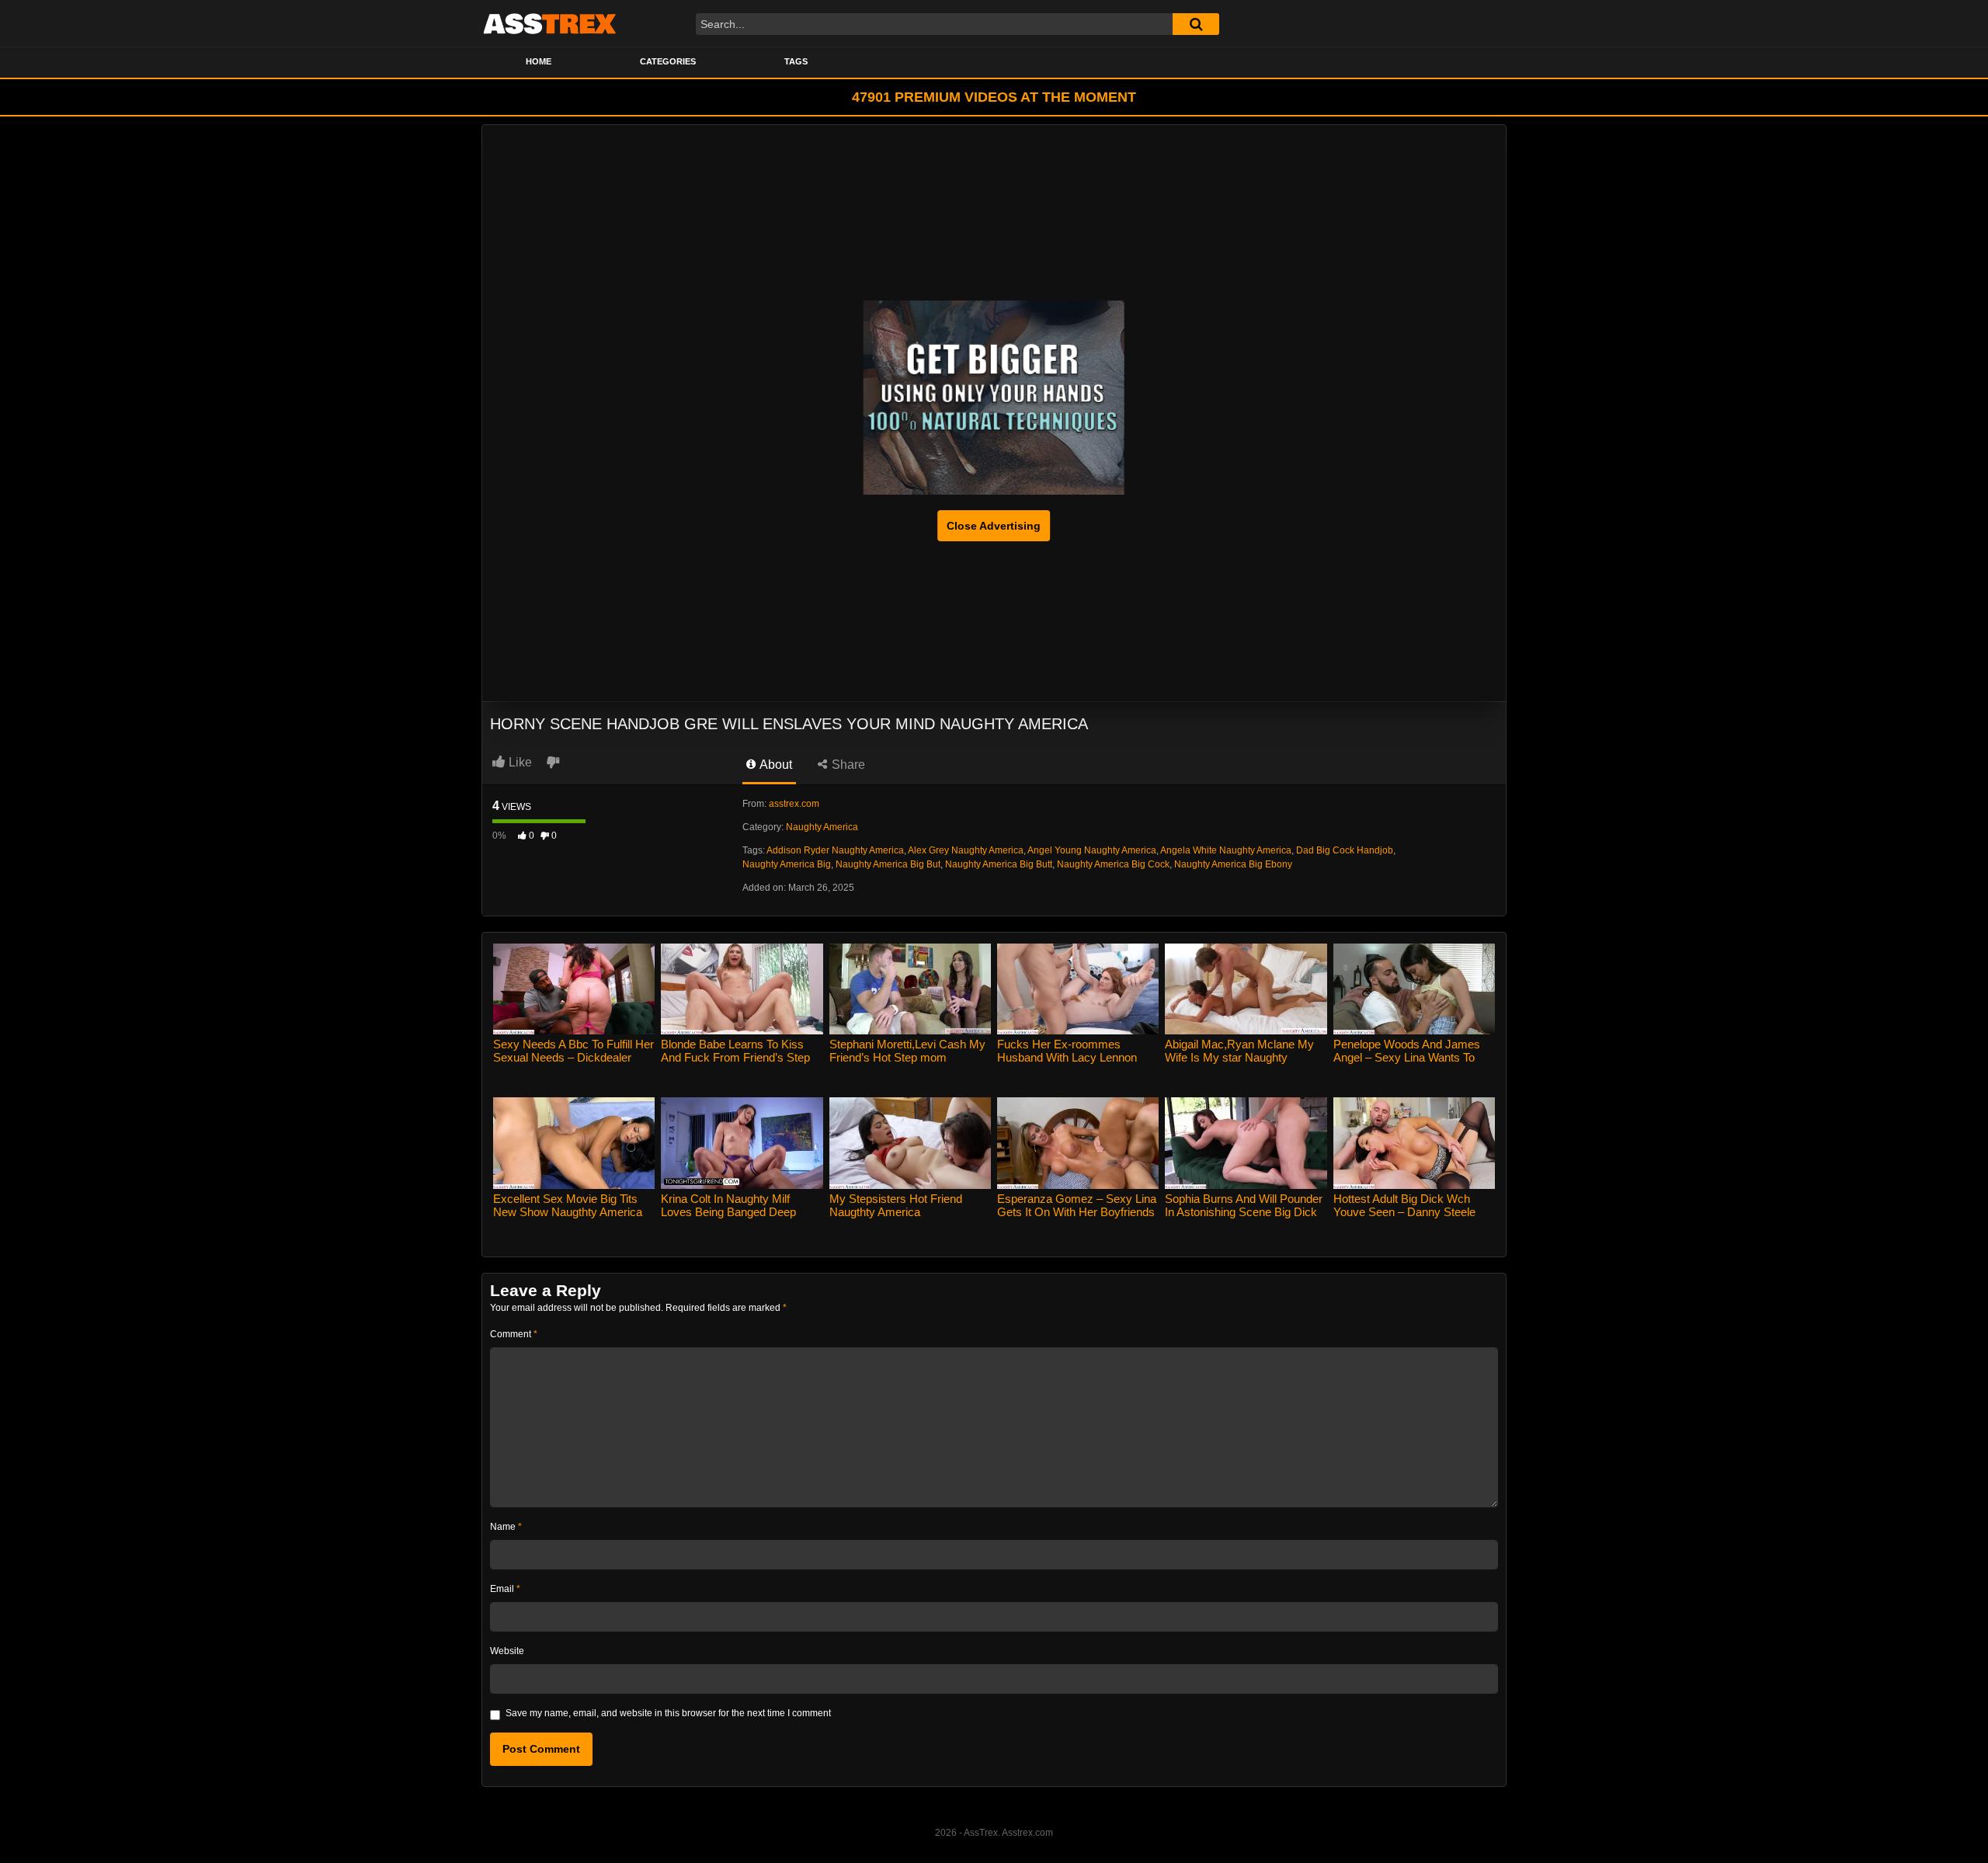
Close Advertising (994, 526)
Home (539, 61)
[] (1196, 24)
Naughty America (822, 827)
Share (847, 765)
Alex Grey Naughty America (966, 850)
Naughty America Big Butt (999, 864)
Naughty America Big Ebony (1233, 864)
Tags (796, 61)
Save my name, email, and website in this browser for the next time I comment (668, 1713)
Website (507, 1651)
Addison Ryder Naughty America (835, 850)
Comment (514, 1334)
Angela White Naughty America (1226, 850)
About (775, 765)
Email (505, 1589)
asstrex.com (794, 804)
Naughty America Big (787, 864)
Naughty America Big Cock (1113, 864)
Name (506, 1527)
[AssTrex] (550, 23)
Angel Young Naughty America (1092, 850)
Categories (668, 61)
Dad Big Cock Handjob (1345, 850)
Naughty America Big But (888, 864)
